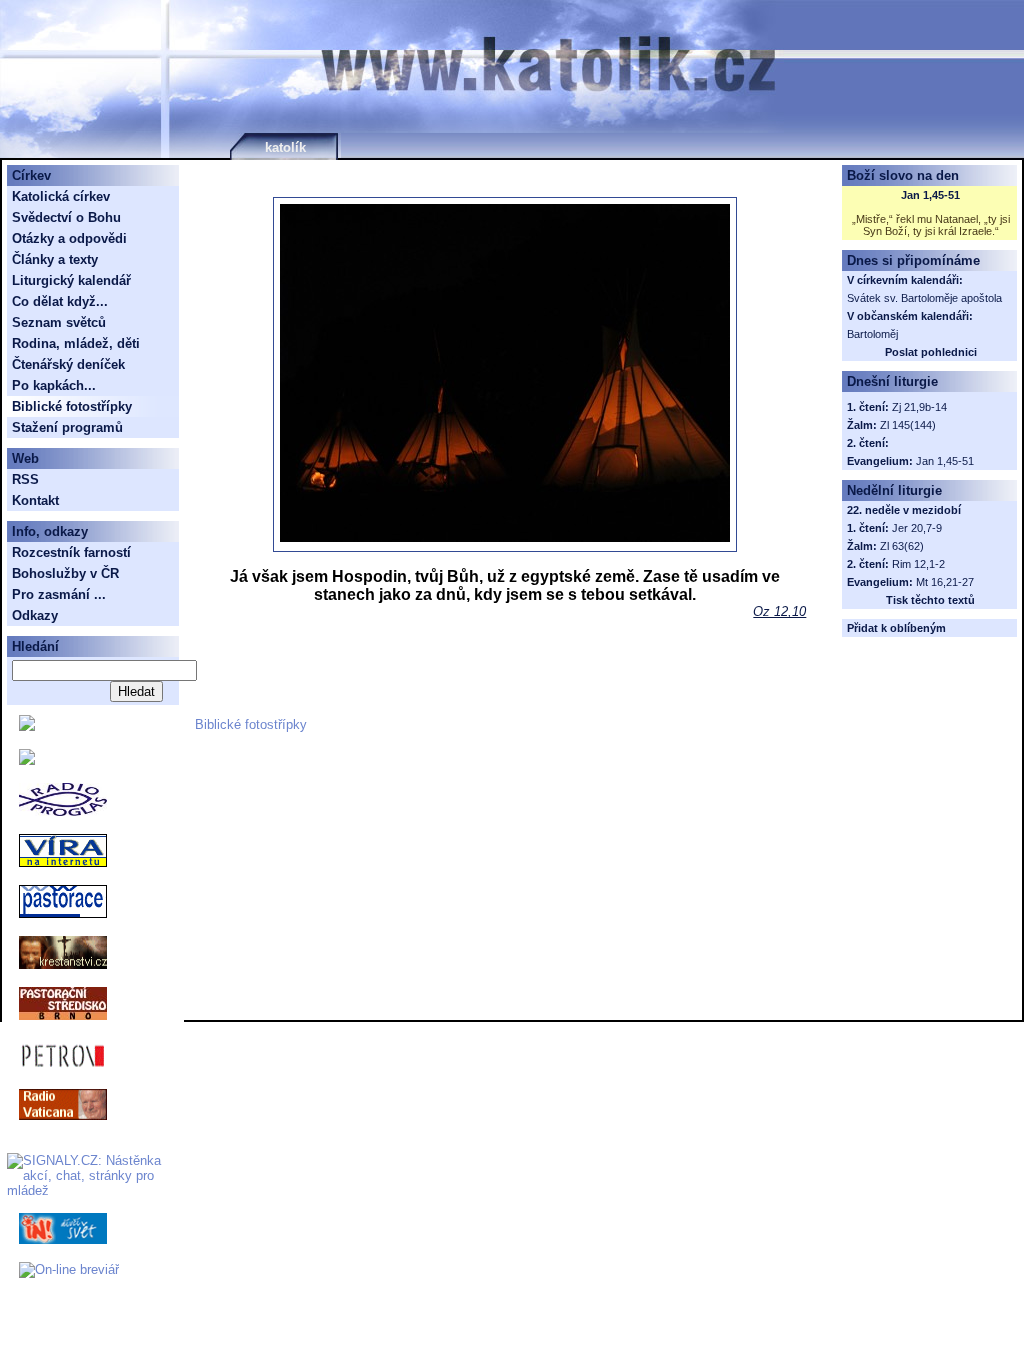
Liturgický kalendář (71, 280)
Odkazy (35, 615)
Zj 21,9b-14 (919, 407)
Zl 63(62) (902, 546)
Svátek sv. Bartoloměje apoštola (924, 298)
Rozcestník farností (71, 552)
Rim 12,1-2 (918, 564)
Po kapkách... (54, 385)
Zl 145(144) (908, 425)
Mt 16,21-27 (945, 582)
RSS (25, 479)
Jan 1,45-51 (930, 195)
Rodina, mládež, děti (76, 343)
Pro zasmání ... (59, 594)
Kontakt (35, 500)
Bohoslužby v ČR (65, 573)
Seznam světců (59, 322)
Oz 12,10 (779, 611)
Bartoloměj (872, 334)
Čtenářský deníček (68, 364)
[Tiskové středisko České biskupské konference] (27, 760)
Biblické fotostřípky (251, 724)
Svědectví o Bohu (66, 217)
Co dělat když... (60, 301)
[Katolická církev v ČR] (27, 726)
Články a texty (55, 259)
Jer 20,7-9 (917, 528)
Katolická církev (61, 196)
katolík (285, 147)
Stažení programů (67, 427)
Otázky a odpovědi (69, 238)
